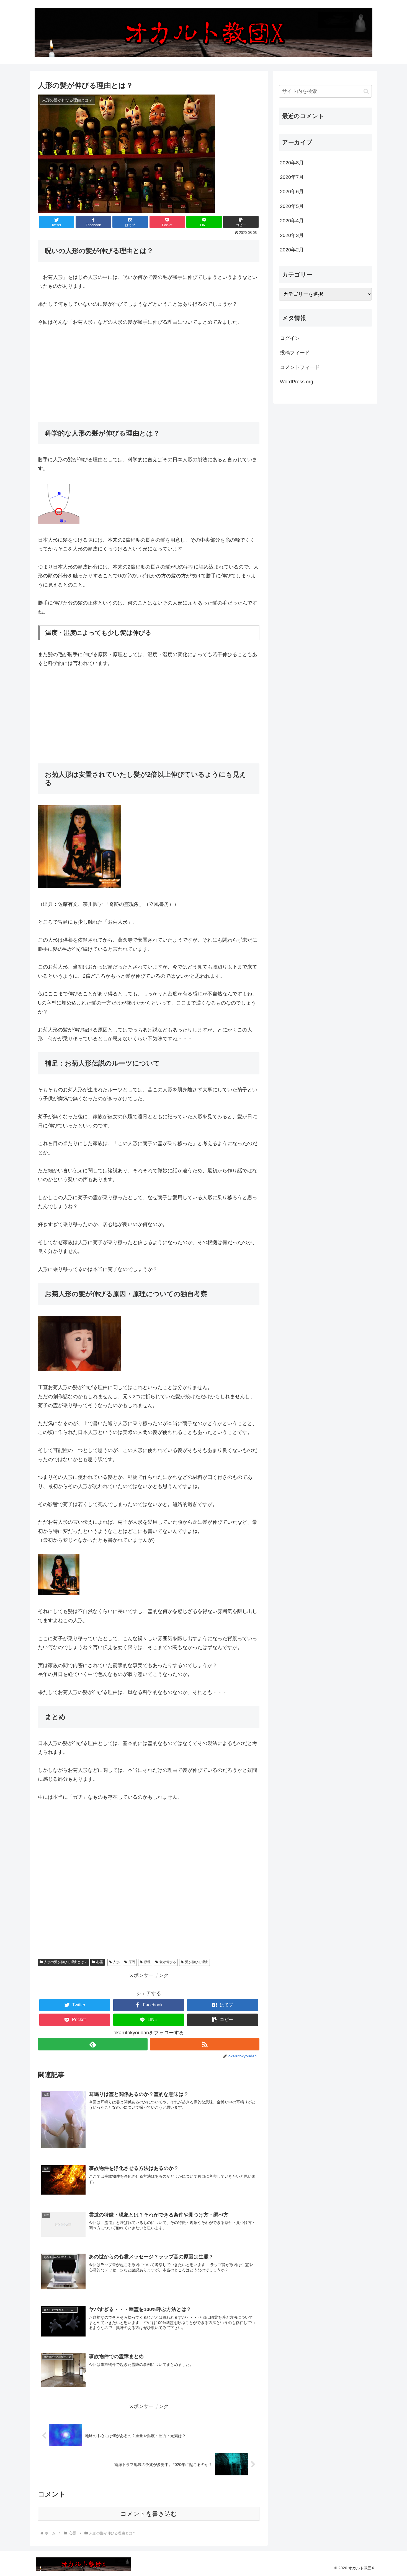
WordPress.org (297, 382)
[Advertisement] (149, 374)
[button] (241, 222)
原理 (147, 1962)
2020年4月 (292, 221)
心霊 (100, 1962)
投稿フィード (295, 353)
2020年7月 (292, 177)
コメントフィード (300, 367)
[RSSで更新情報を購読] (205, 2044)
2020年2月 (292, 250)
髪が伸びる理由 (197, 1962)
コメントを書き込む (149, 2514)
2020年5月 (292, 206)
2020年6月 (292, 192)
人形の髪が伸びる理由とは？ (66, 1962)
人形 (116, 1962)
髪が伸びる (168, 1962)
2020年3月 (292, 235)
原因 (132, 1962)
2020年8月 (292, 163)
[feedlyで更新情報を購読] (93, 2044)
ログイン (290, 338)
